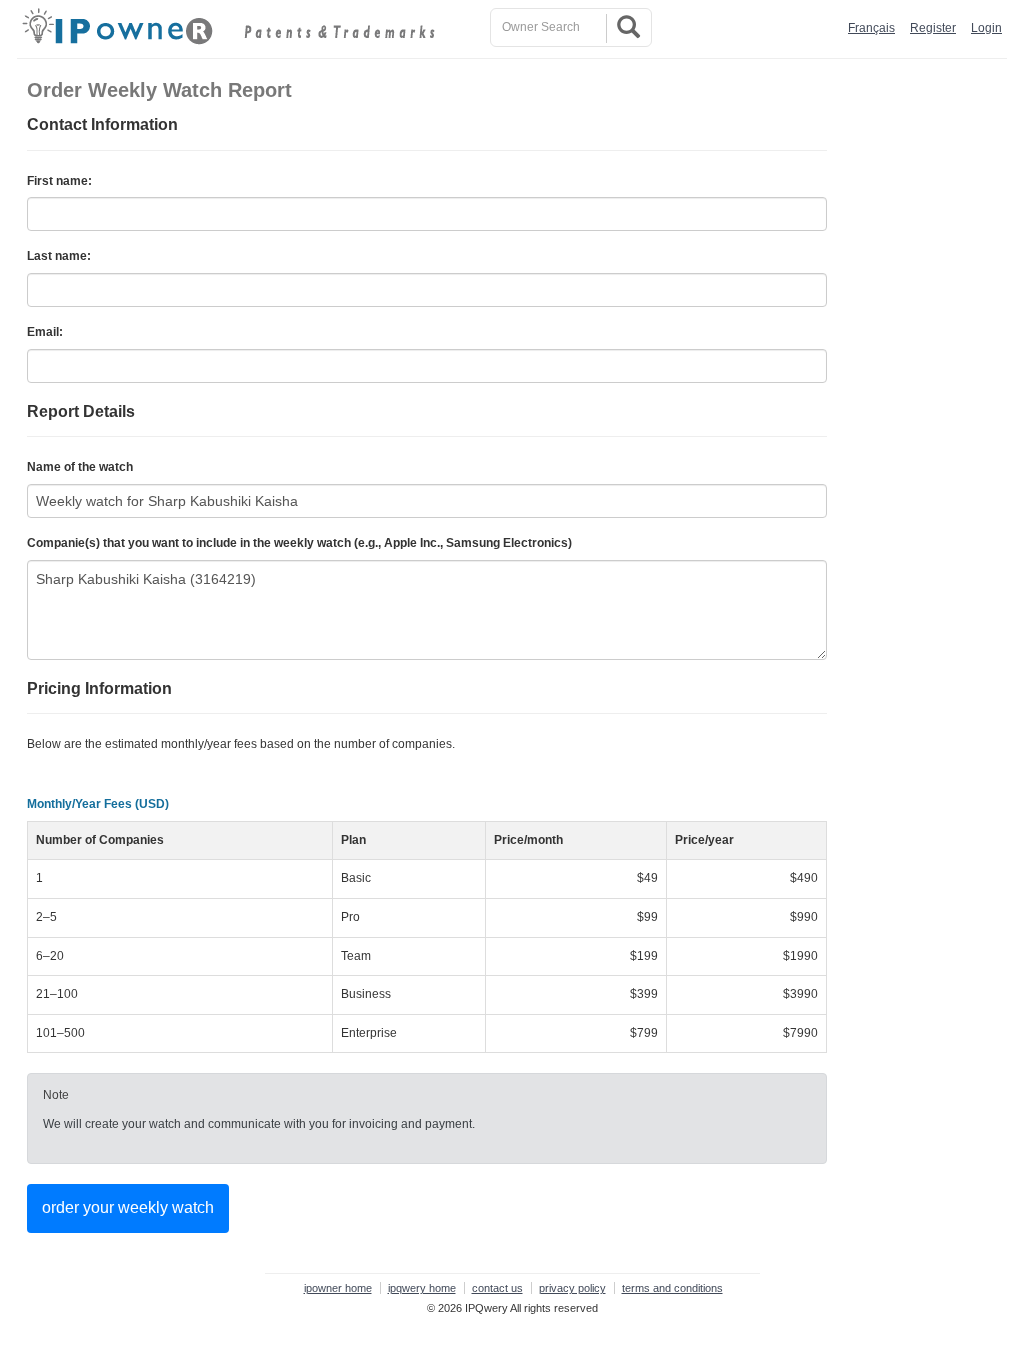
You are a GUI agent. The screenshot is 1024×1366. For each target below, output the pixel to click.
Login (986, 28)
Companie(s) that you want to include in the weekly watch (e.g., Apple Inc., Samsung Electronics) (299, 543)
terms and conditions (672, 1288)
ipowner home (338, 1288)
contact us (497, 1288)
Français (871, 28)
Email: (45, 332)
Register (933, 28)
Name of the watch (80, 467)
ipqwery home (422, 1288)
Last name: (59, 256)
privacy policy (572, 1288)
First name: (59, 181)
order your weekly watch (128, 1207)
